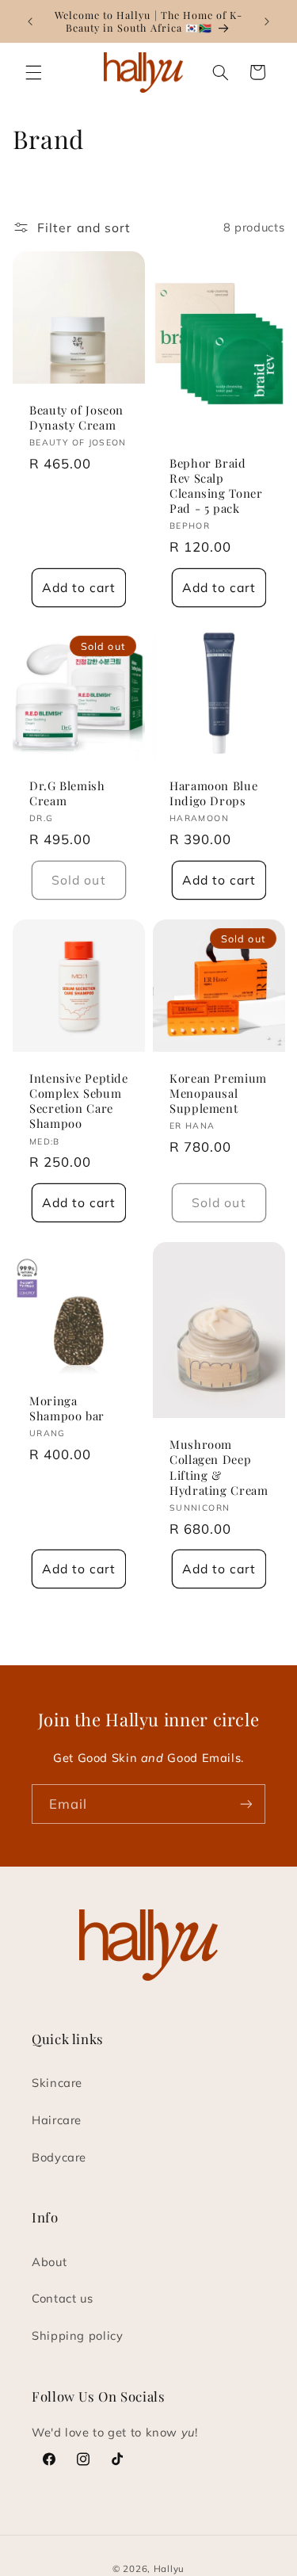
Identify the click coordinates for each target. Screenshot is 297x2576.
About (49, 2262)
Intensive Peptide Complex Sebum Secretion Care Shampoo (79, 1101)
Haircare (57, 2120)
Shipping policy (77, 2335)
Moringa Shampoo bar (67, 1408)
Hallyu (169, 2568)
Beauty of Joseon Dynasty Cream (76, 418)
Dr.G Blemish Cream (67, 793)
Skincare (57, 2083)
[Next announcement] (267, 21)
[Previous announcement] (30, 21)
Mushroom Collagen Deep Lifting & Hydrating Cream (219, 1467)
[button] (33, 72)
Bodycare (59, 2157)
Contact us (62, 2298)
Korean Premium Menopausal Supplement (218, 1093)
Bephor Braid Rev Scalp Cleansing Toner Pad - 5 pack (216, 486)
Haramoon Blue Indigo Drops (213, 793)
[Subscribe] (246, 1804)
